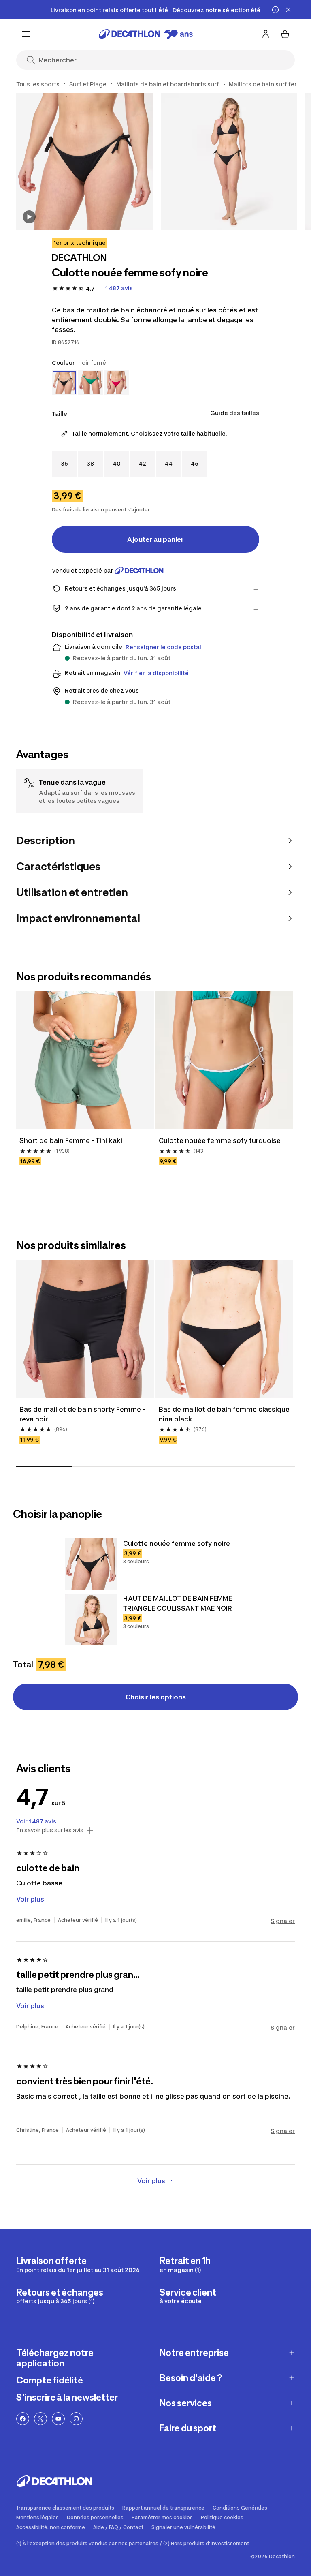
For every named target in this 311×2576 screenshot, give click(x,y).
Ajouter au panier (155, 539)
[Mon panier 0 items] (285, 34)
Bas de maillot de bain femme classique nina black (224, 1414)
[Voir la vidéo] (29, 217)
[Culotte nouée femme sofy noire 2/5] (229, 162)
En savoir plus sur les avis (50, 1830)
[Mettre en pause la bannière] (275, 10)
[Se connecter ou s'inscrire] (266, 34)
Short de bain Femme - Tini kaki (71, 1140)
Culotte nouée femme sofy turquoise (220, 1140)
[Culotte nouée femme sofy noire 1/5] (84, 162)
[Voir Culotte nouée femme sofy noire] (91, 1564)
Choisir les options (156, 1697)
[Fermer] (288, 10)
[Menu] (26, 34)
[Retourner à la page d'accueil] (146, 34)
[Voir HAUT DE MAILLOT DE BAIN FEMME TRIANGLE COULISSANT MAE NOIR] (91, 1620)
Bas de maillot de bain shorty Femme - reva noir (82, 1414)
